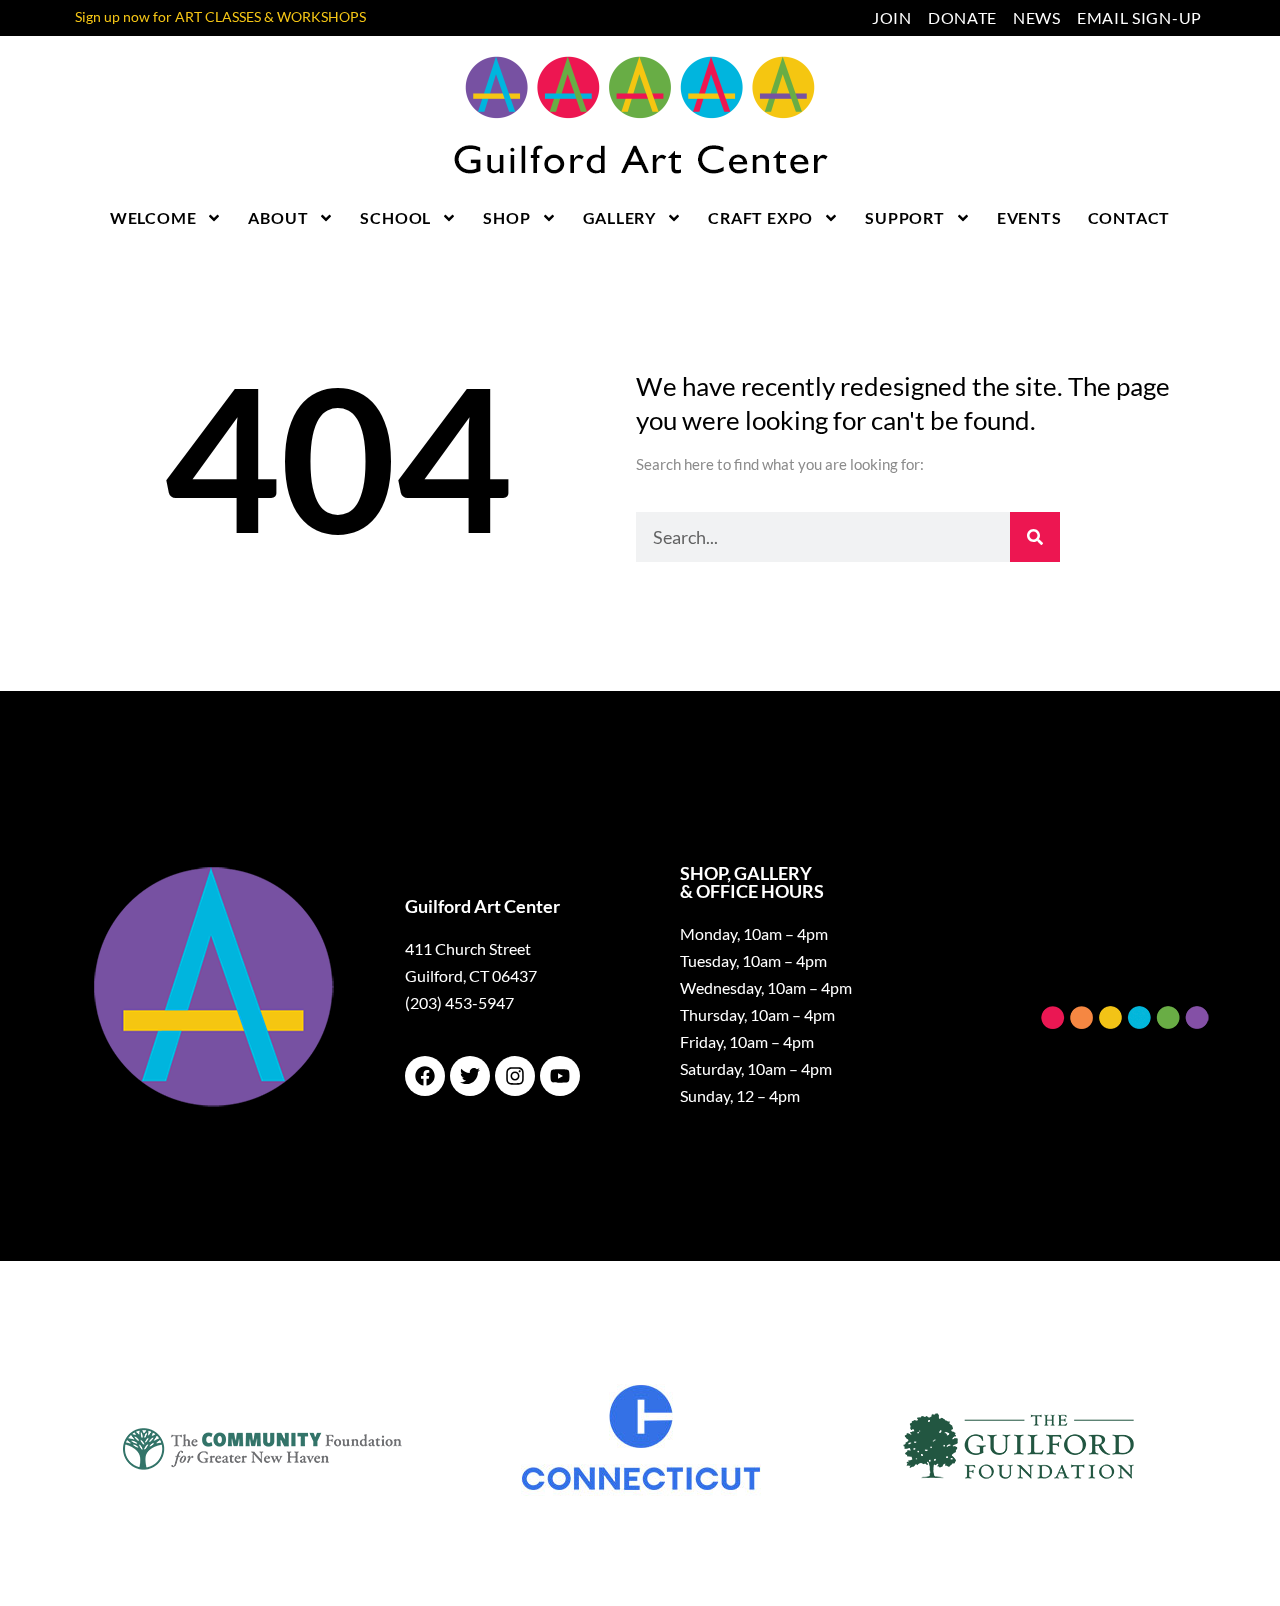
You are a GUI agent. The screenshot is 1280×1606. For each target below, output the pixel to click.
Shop (506, 217)
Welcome (153, 217)
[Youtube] (560, 1076)
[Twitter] (470, 1076)
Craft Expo (760, 217)
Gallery (620, 217)
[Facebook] (425, 1076)
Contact (1129, 217)
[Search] (1035, 537)
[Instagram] (515, 1076)
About (278, 217)
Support (905, 217)
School (395, 217)
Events (1029, 217)
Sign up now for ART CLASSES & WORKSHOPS (220, 16)
